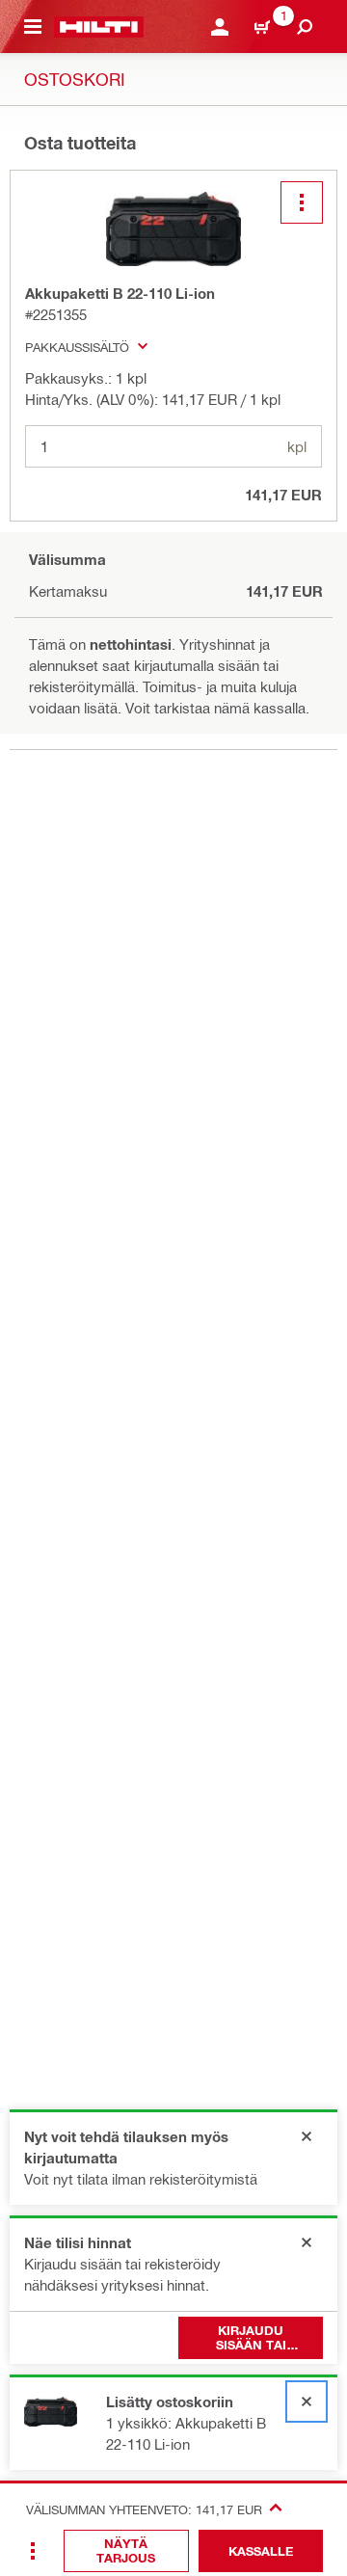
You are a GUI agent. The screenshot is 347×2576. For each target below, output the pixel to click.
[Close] (307, 2136)
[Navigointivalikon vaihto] (33, 27)
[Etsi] (305, 27)
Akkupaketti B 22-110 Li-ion (120, 293)
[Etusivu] (99, 27)
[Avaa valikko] (302, 202)
